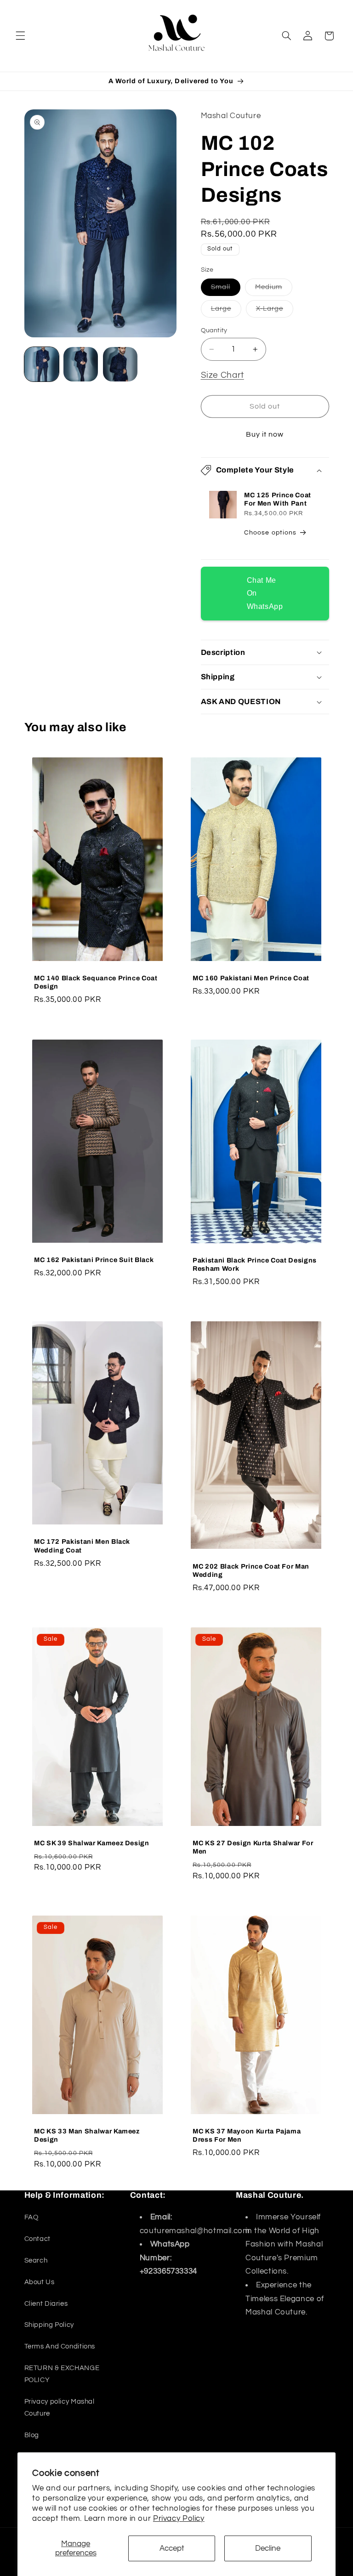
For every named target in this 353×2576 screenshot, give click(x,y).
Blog (32, 2435)
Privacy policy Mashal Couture (60, 2408)
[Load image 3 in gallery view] (120, 364)
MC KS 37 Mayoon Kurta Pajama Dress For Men (247, 2135)
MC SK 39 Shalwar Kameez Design (92, 1843)
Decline (268, 2548)
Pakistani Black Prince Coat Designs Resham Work (255, 1264)
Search (36, 2260)
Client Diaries (46, 2304)
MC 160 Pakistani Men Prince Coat (251, 978)
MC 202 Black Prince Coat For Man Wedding (251, 1570)
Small (226, 290)
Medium (274, 290)
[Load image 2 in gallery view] (81, 364)
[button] (20, 36)
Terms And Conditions (60, 2346)
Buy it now (265, 434)
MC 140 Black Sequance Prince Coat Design (96, 982)
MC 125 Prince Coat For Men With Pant (278, 499)
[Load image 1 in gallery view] (42, 364)
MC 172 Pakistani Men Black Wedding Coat (82, 1546)
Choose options (270, 532)
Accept (172, 2548)
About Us (40, 2282)
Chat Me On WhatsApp (265, 593)
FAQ (31, 2217)
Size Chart (222, 375)
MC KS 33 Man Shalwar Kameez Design (87, 2135)
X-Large (275, 311)
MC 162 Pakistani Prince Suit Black (94, 1260)
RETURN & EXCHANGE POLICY (62, 2374)
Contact (37, 2239)
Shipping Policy (49, 2325)
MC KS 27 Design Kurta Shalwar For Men (253, 1847)
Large (226, 311)
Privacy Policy (179, 2519)
